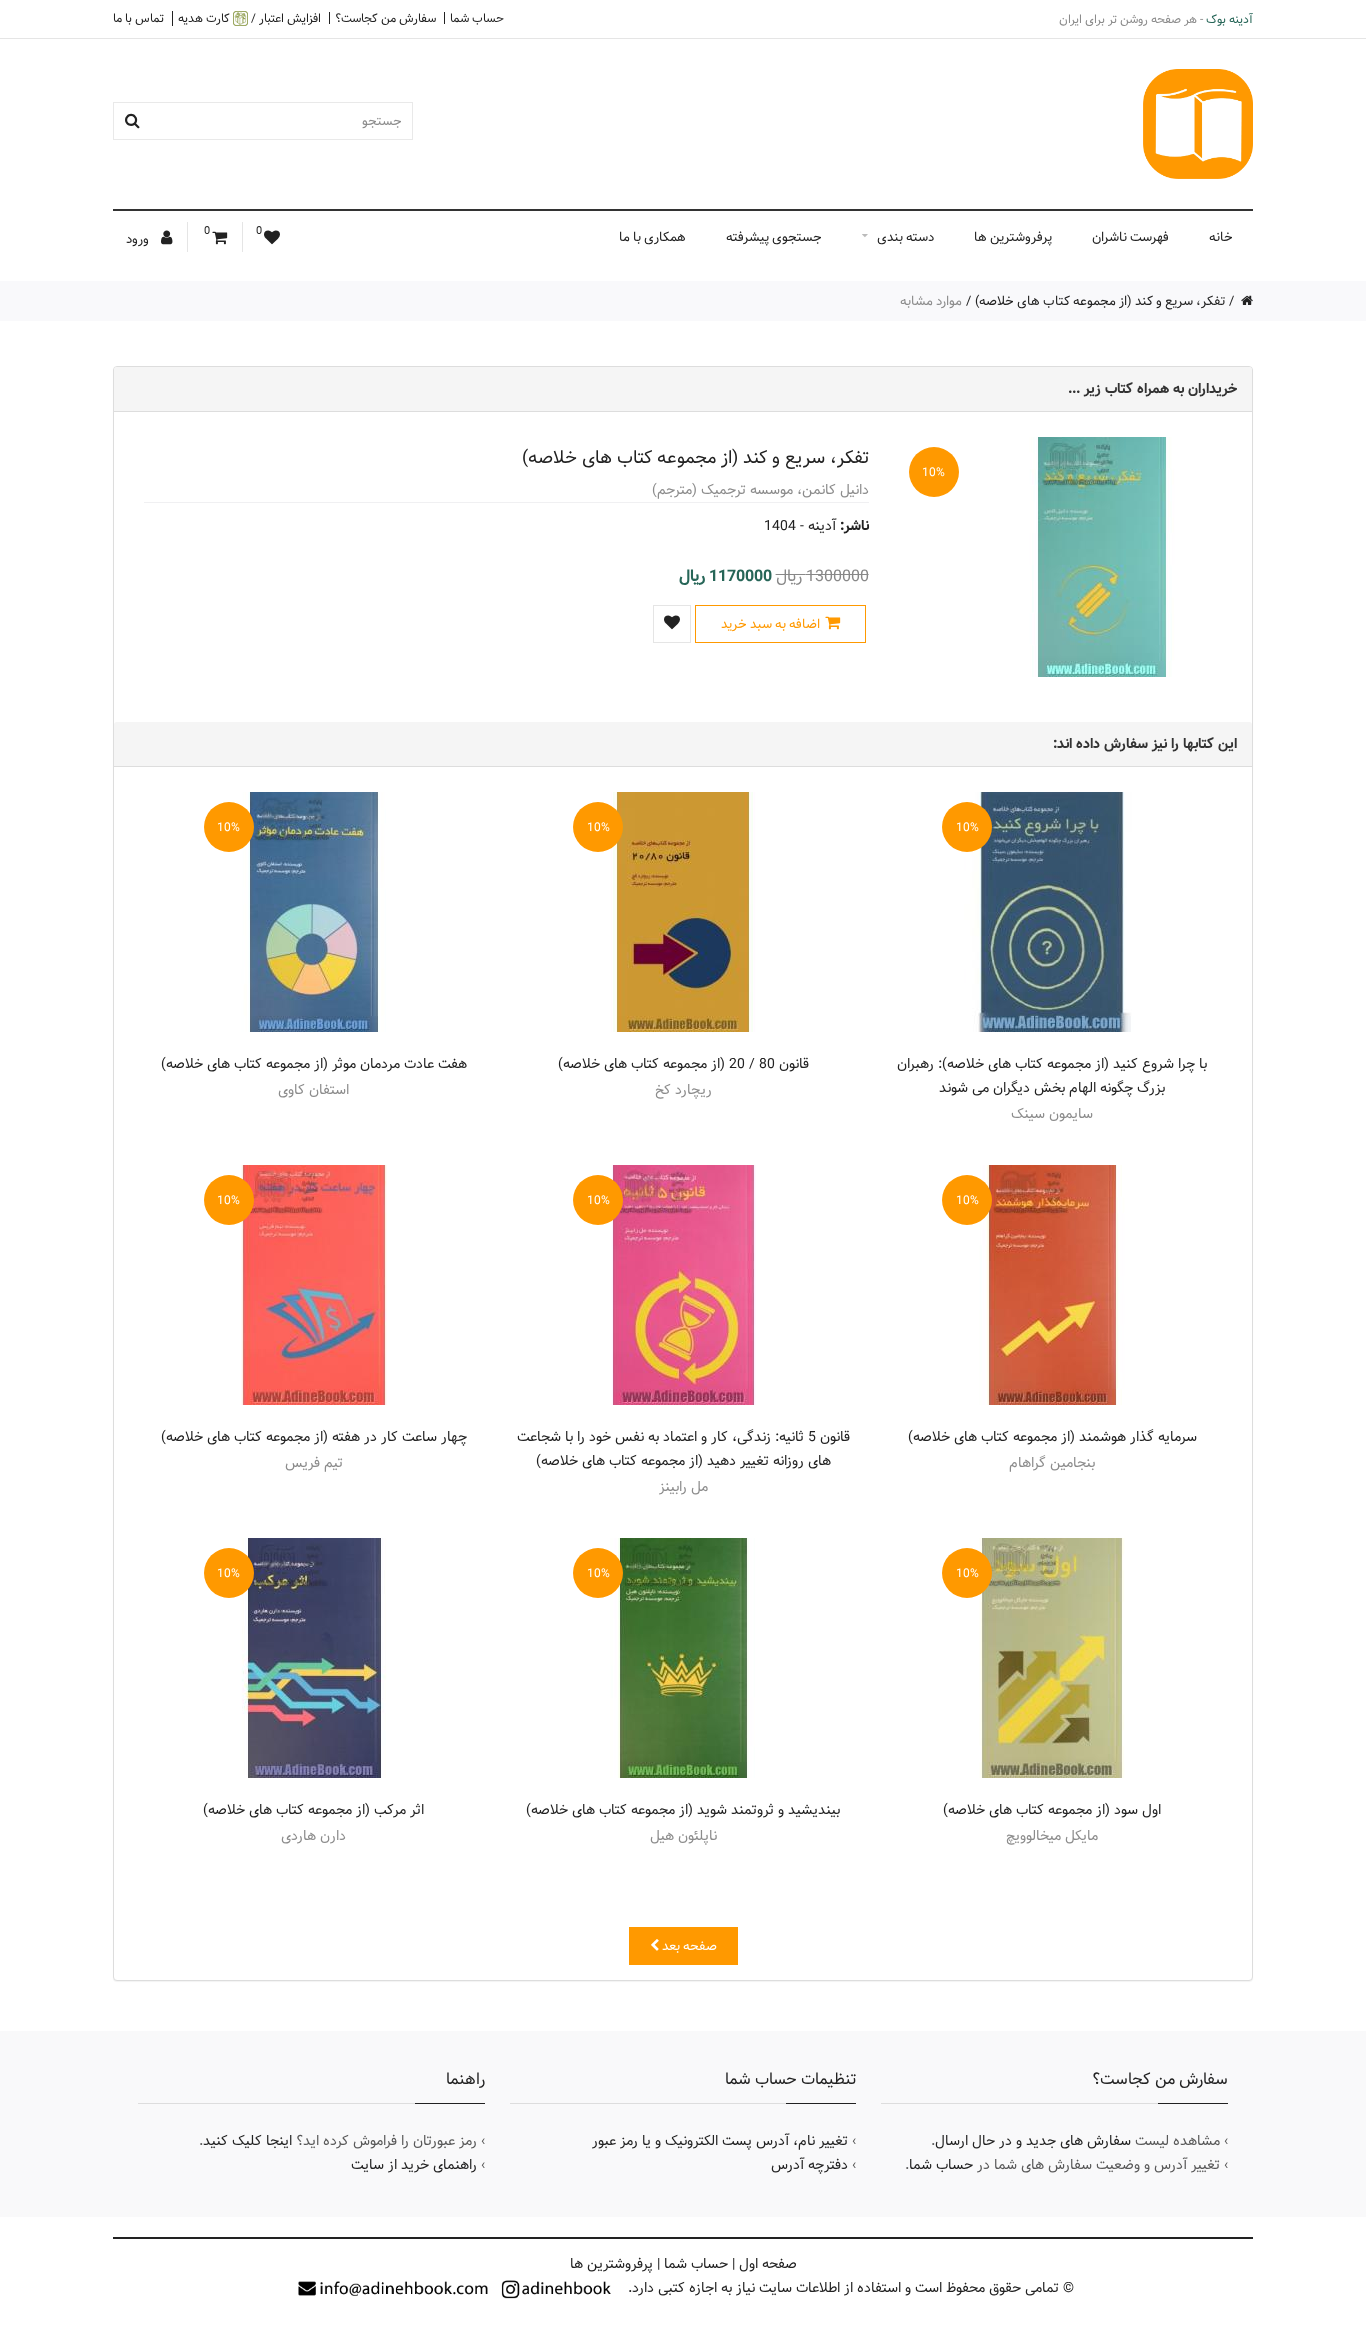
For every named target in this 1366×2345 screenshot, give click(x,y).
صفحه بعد (688, 1946)
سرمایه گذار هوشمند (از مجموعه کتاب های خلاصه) (1052, 1437)
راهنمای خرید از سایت (414, 2165)
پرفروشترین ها (1013, 237)
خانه (1221, 237)
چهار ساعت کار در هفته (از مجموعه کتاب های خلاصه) (314, 1437)
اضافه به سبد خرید (770, 624)
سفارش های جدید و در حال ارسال (1033, 2141)
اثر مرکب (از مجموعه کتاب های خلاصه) (313, 1810)
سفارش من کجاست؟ (385, 18)
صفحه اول (768, 2264)
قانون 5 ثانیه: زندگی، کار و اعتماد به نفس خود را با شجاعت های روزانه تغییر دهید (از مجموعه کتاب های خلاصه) (683, 1449)
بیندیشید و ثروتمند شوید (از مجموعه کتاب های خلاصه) (683, 1810)
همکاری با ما (652, 237)
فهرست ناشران (1130, 237)
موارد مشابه (931, 301)
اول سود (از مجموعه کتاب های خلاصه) (1052, 1810)
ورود (139, 239)
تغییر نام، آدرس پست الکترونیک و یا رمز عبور (720, 2141)
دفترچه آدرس (809, 2165)
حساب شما (477, 18)
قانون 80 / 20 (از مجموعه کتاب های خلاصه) (683, 1064)
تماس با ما (138, 18)
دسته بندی (905, 237)
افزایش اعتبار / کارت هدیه (249, 18)
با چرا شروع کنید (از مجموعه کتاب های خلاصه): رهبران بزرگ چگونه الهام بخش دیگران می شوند (1052, 1076)
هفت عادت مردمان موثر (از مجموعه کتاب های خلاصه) (314, 1064)
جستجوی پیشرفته (774, 237)
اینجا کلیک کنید (247, 2141)
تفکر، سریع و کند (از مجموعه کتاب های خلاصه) (1100, 301)
